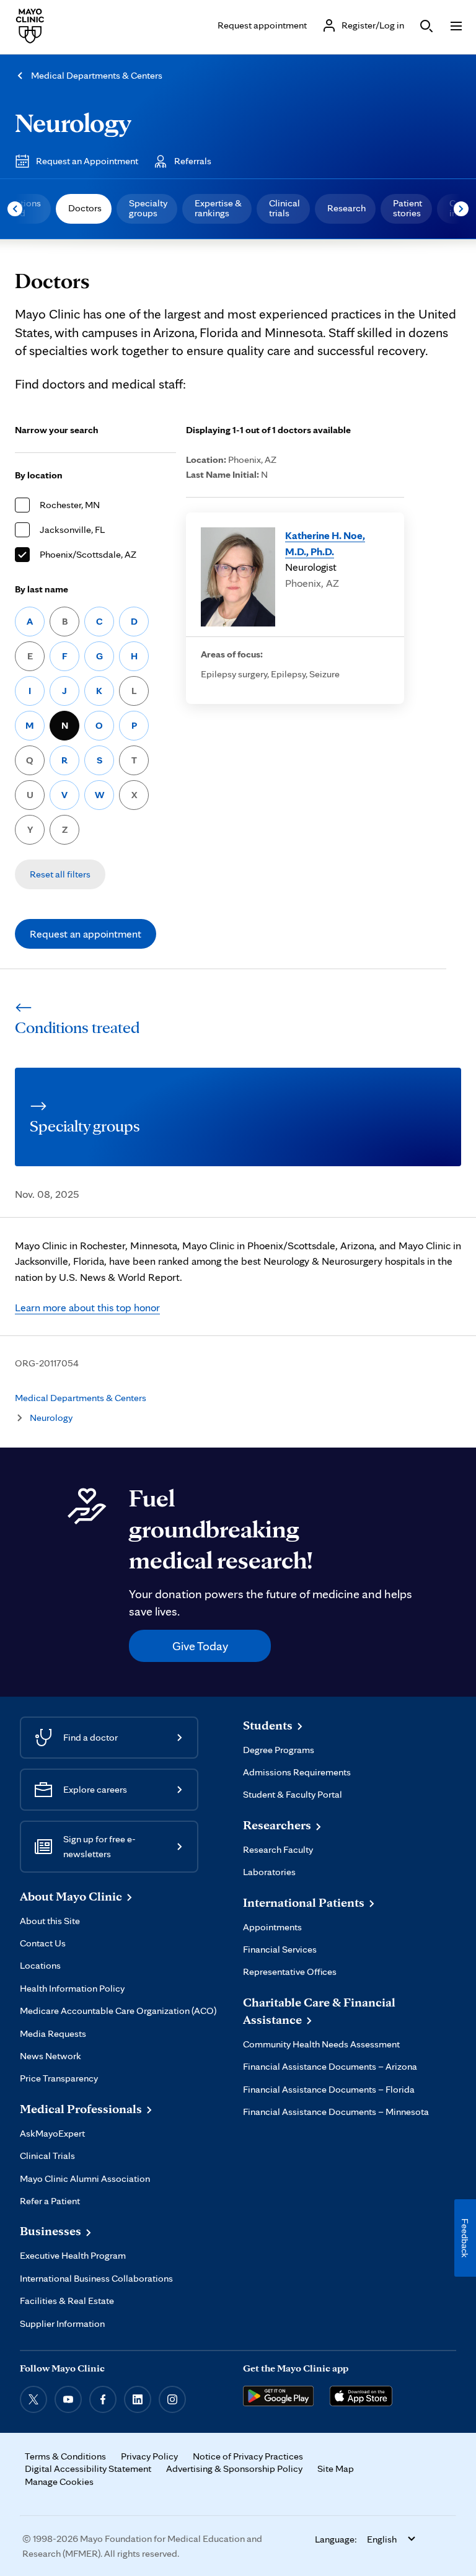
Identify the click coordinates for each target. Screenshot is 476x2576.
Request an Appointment (87, 161)
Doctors (85, 208)
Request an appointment (86, 934)
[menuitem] (84, 209)
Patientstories (408, 208)
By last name (42, 589)
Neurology (73, 122)
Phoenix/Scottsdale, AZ (88, 554)
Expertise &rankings (218, 208)
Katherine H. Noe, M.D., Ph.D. (325, 543)
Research (346, 208)
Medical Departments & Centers (97, 75)
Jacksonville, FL (72, 530)
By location (39, 475)
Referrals (193, 161)
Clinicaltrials (284, 208)
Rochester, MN (70, 505)
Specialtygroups (148, 208)
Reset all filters (60, 874)
